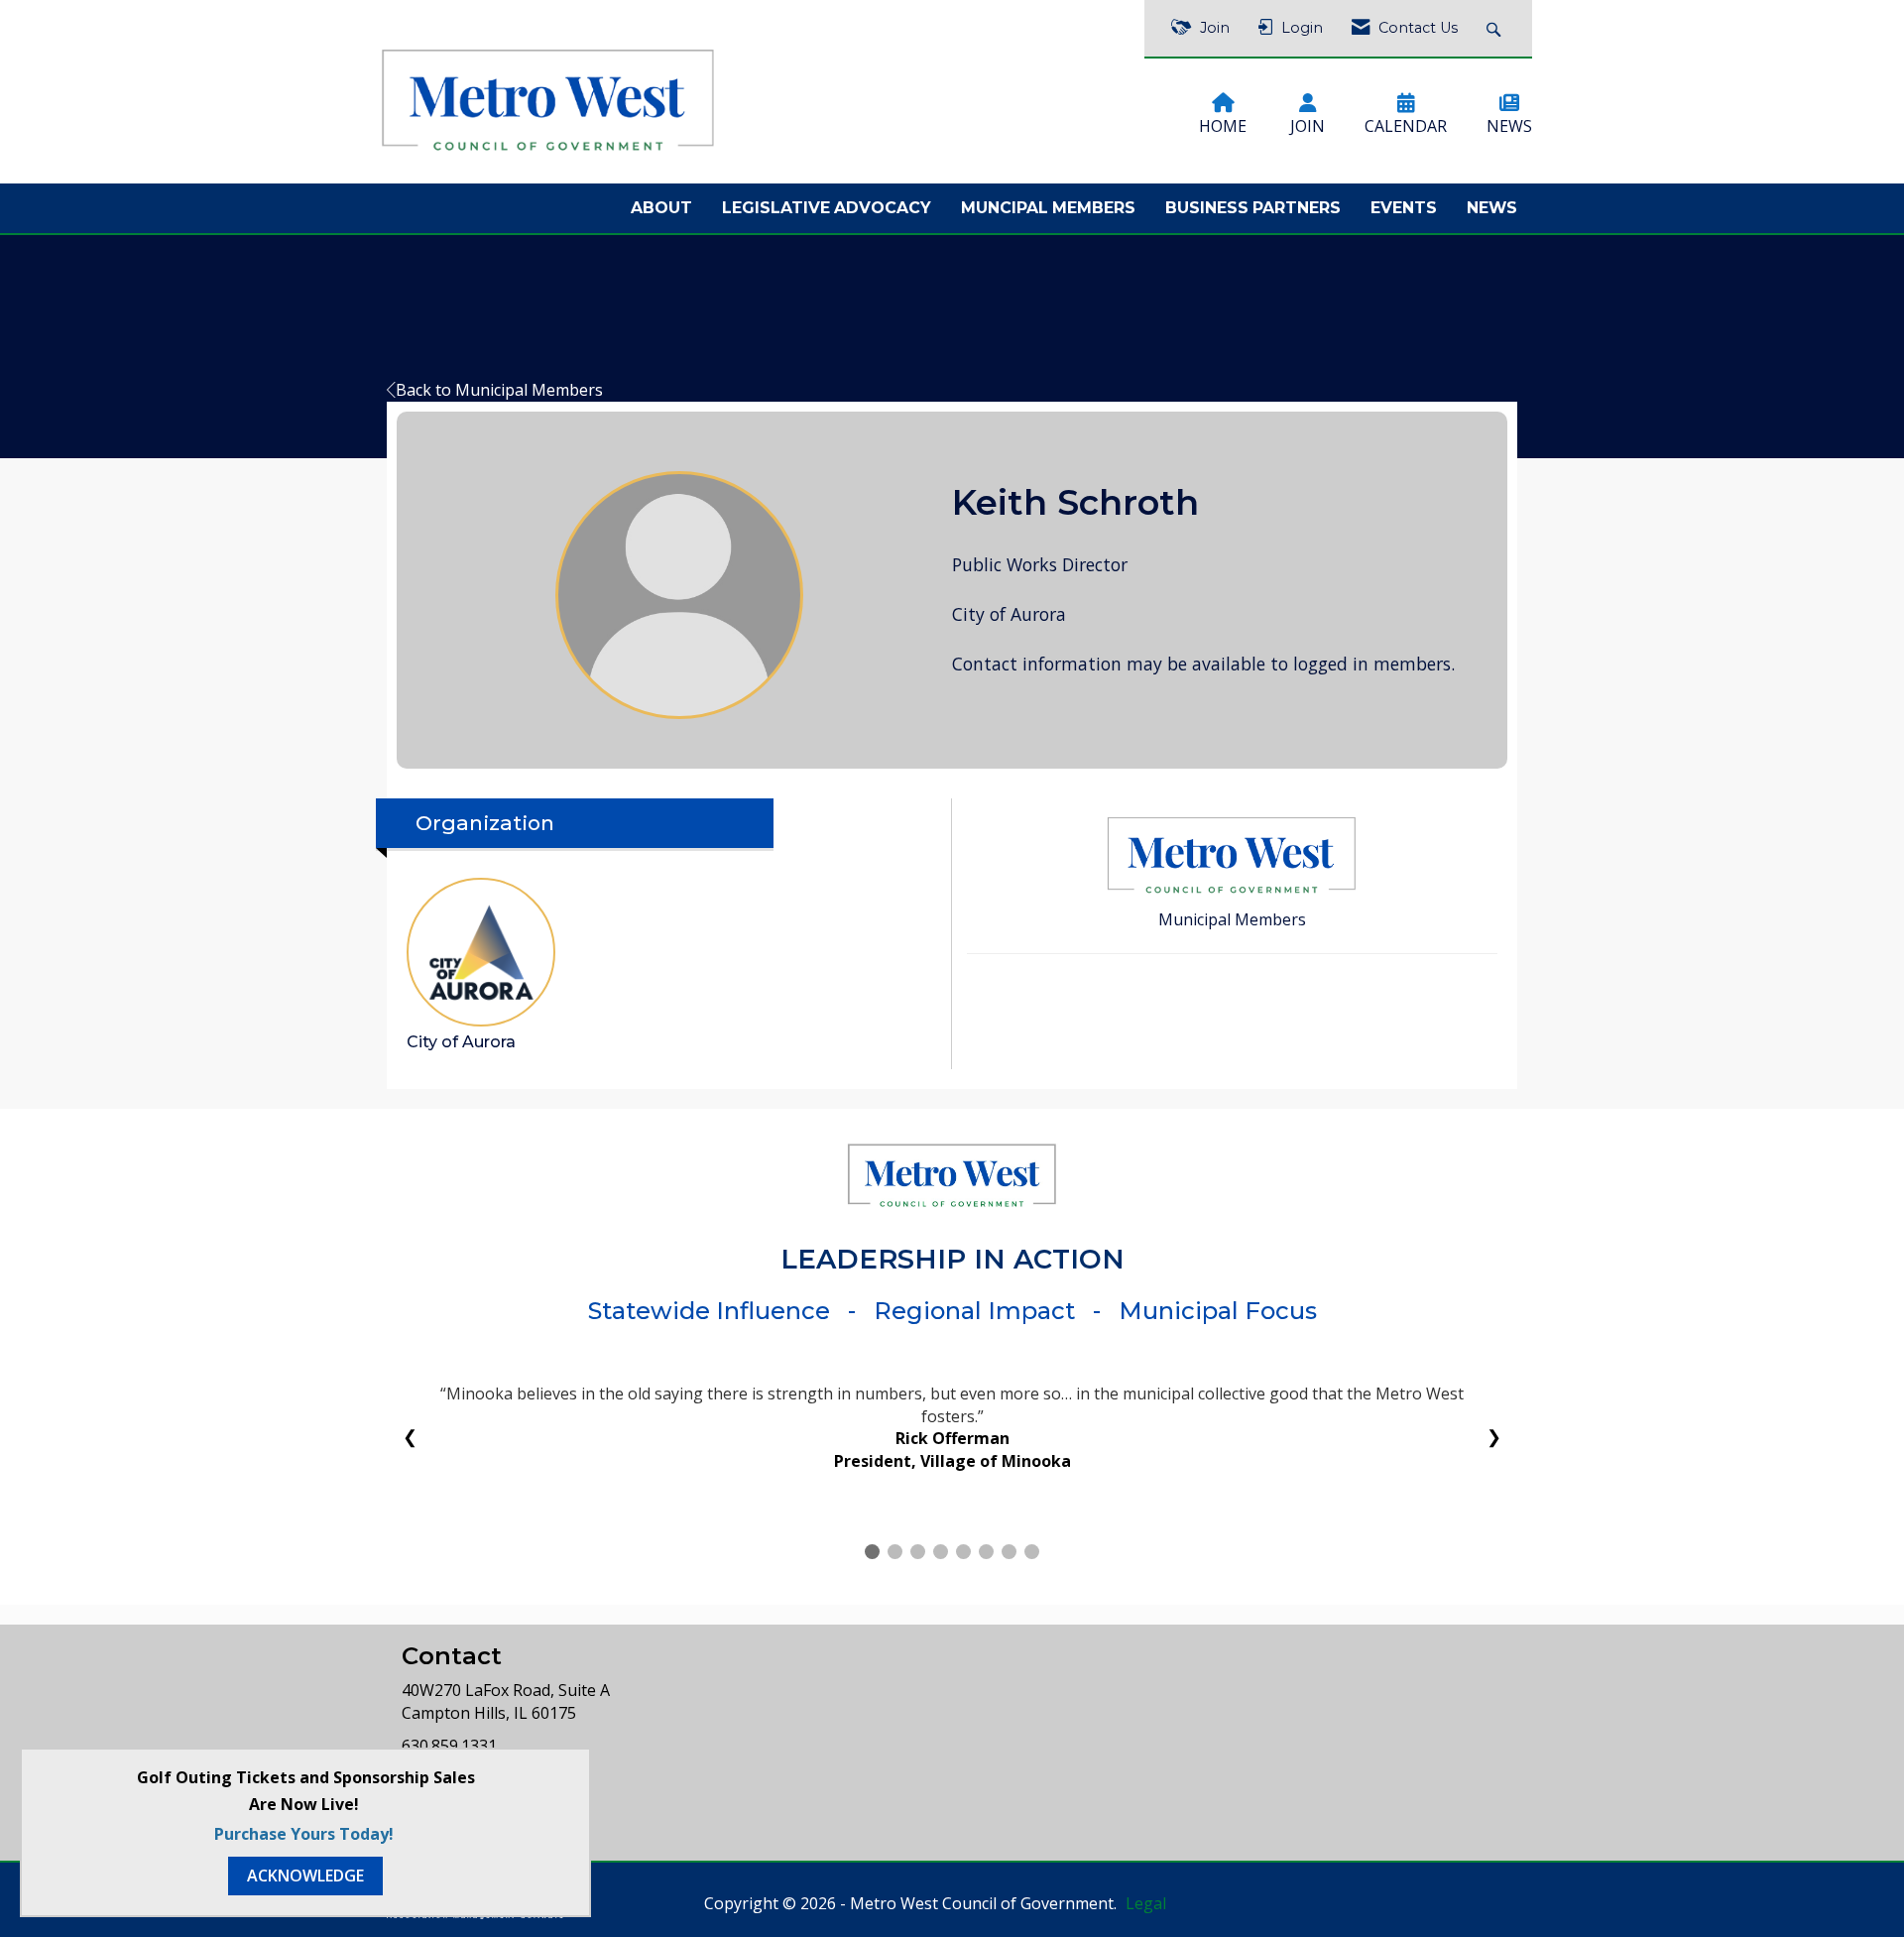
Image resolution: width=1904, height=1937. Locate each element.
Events (1404, 208)
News (1492, 208)
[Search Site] (1496, 28)
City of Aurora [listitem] (461, 1042)
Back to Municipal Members (499, 390)
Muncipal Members (1048, 208)
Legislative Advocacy (827, 208)
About (661, 208)
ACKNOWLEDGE (305, 1876)
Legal (1146, 1926)
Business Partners (1253, 208)
